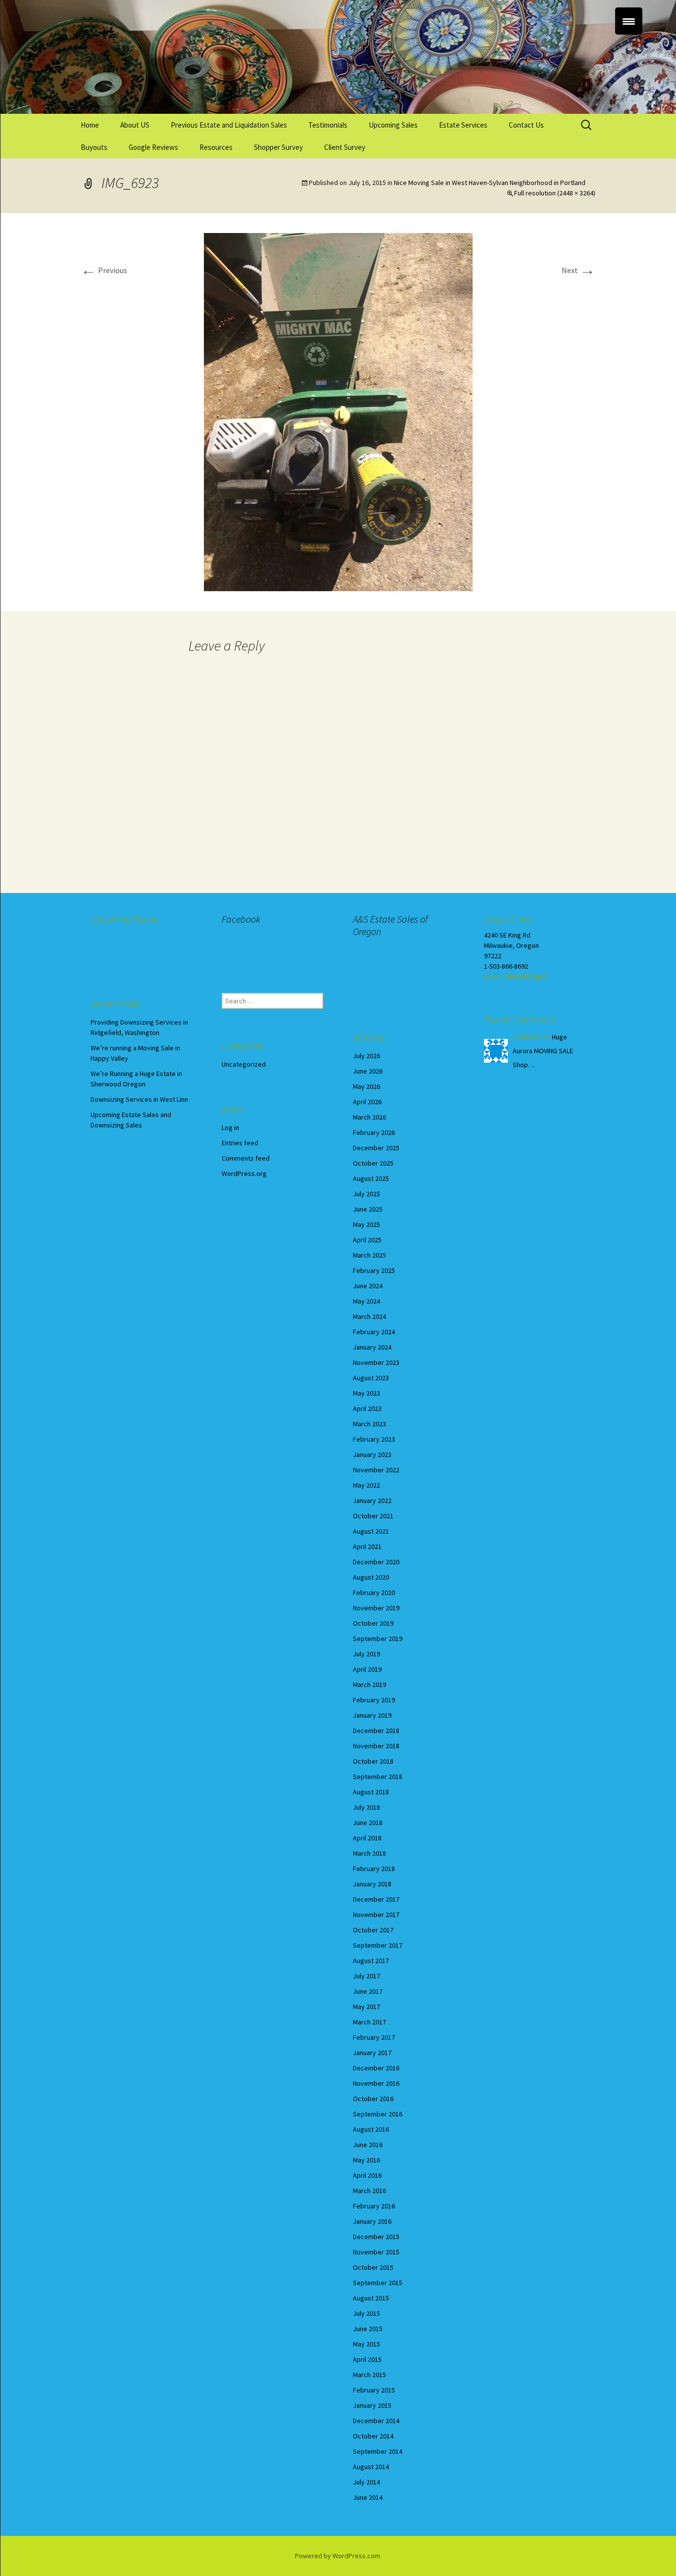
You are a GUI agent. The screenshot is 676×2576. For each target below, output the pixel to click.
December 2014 (376, 2421)
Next (579, 270)
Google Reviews (153, 147)
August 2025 (371, 1178)
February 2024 (374, 1332)
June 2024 (368, 1286)
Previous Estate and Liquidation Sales (229, 125)
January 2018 (372, 1884)
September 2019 (378, 1639)
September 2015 (378, 2283)
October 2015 (373, 2267)
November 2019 (376, 1608)
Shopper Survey (278, 147)
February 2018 (374, 1869)
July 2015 (366, 2313)
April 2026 (367, 1102)
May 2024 (366, 1301)
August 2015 (371, 2298)
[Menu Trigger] (629, 21)
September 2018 (378, 1777)
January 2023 (372, 1454)
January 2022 (372, 1500)
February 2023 (374, 1439)
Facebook (241, 919)
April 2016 (367, 2175)
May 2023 (366, 1393)
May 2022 (366, 1485)
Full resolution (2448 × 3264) (555, 193)
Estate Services (463, 125)
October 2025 (373, 1163)
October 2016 (373, 2099)
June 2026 (368, 1071)
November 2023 (376, 1362)
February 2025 (374, 1270)
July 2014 (366, 2482)
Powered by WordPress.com (338, 2556)
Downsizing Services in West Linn (139, 1099)
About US (135, 125)
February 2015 (374, 2390)
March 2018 (369, 1853)
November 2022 (376, 1470)
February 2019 (374, 1700)
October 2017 (373, 1930)
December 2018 (376, 1731)
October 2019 (373, 1623)
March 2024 (369, 1316)
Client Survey (345, 147)
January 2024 (372, 1347)
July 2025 (366, 1194)
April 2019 (367, 1669)
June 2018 (368, 1823)
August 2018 (371, 1792)
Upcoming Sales (393, 125)
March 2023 (369, 1424)
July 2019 (366, 1654)
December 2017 (376, 1899)
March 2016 (369, 2191)
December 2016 (376, 2068)
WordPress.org (244, 1173)
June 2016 (368, 2145)
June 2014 (368, 2497)
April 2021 (367, 1546)
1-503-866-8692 (506, 966)
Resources (216, 147)
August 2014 (371, 2467)
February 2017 (374, 2037)
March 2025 (369, 1255)
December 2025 (376, 1148)
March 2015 (369, 2375)
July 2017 (366, 1976)
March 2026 (369, 1117)
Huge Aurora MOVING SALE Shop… (543, 1051)
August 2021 (371, 1531)
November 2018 (376, 1746)
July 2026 (366, 1056)
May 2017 (366, 2007)
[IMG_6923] (338, 411)
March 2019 (369, 1685)
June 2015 (368, 2329)
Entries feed (240, 1143)
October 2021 (373, 1516)
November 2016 (376, 2083)
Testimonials (328, 125)
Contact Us (526, 125)
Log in (230, 1127)
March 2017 (369, 2022)
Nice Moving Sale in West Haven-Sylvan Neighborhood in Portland (490, 183)
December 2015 (376, 2237)
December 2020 (376, 1562)
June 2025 (368, 1209)
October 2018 (373, 1761)
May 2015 (366, 2344)
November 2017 (376, 1915)
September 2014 (378, 2451)
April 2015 (367, 2359)
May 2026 (366, 1086)
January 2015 (372, 2405)
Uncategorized (244, 1064)
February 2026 (374, 1132)
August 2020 (371, 1577)
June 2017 (368, 1991)
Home (90, 125)
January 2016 (372, 2221)
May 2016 (366, 2160)
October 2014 (373, 2436)
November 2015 (376, 2252)
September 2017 (378, 1945)
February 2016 (374, 2206)
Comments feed (246, 1158)
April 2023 (367, 1408)
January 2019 (372, 1715)
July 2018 (366, 1807)
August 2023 (371, 1378)
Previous (104, 270)
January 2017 (372, 2053)
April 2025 (367, 1240)
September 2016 (378, 2114)
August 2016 (371, 2129)
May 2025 (366, 1224)
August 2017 (371, 1961)
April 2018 (367, 1838)
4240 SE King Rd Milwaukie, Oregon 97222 (511, 945)
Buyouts (94, 147)
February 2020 (374, 1592)
